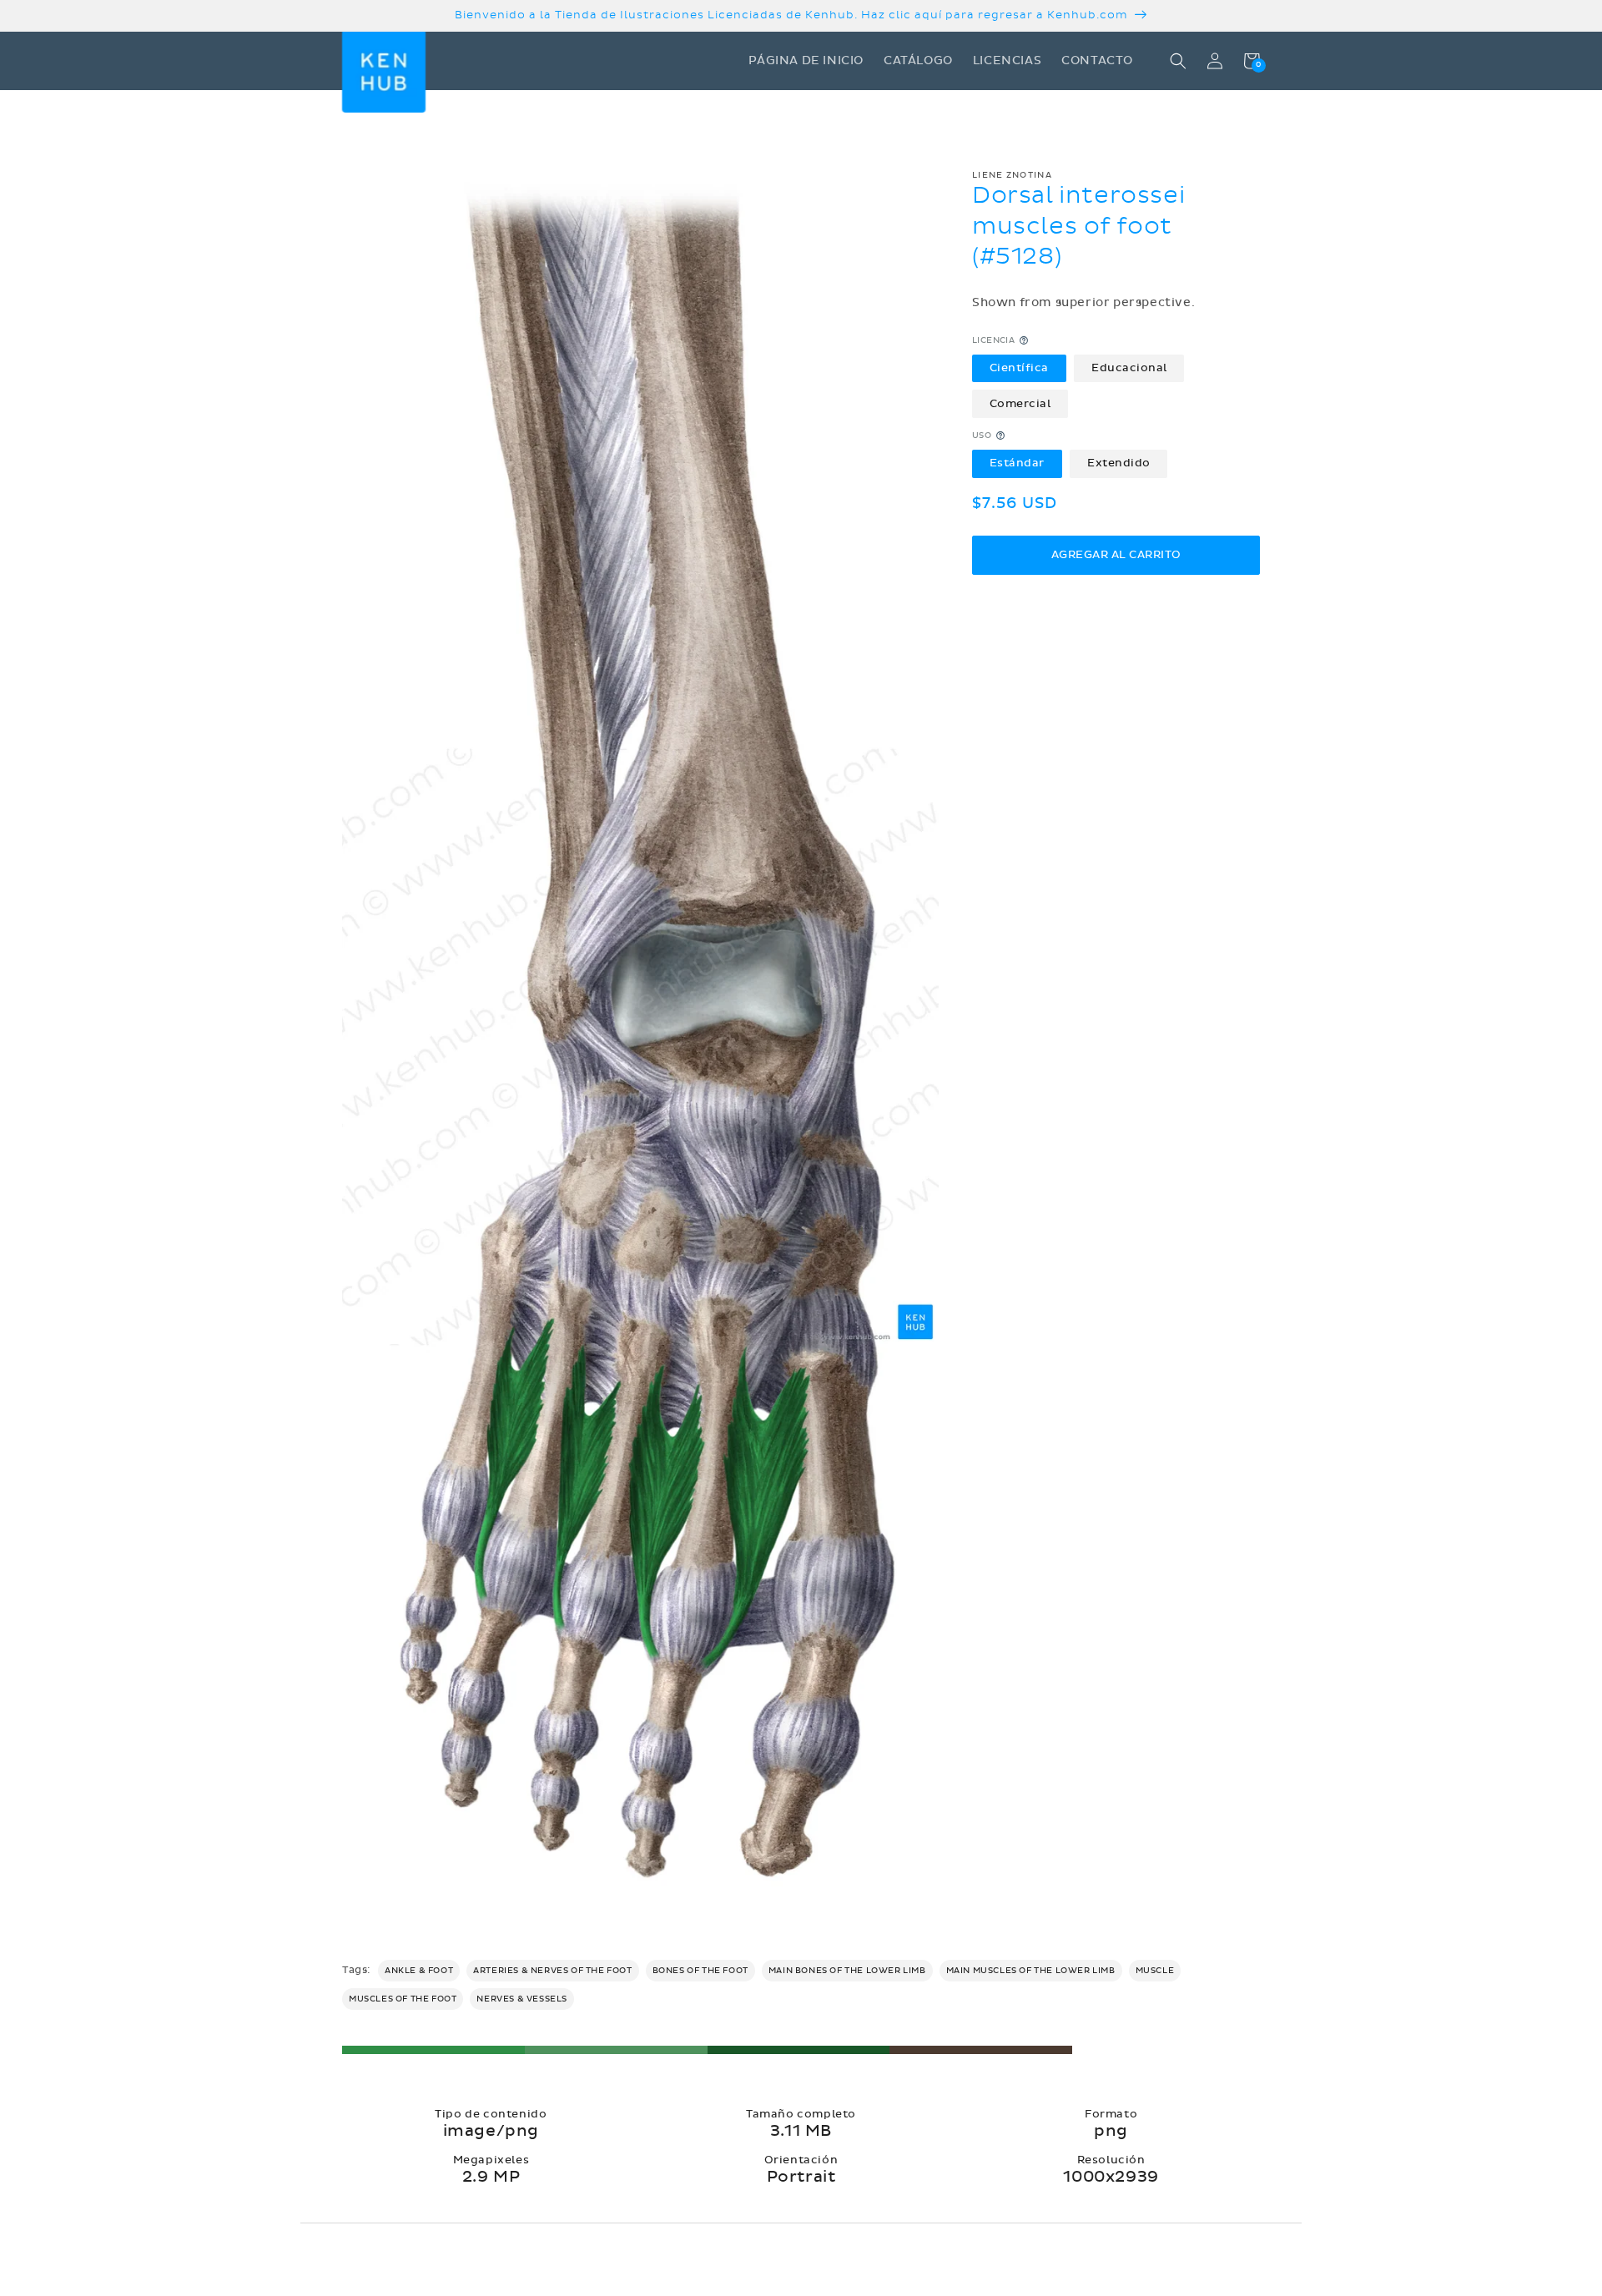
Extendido (1119, 463)
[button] (1178, 61)
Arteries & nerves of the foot (552, 1971)
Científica (1019, 368)
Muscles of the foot (403, 1999)
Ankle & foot (419, 1971)
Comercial (1020, 403)
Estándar (1017, 463)
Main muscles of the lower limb (1031, 1971)
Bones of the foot (700, 1971)
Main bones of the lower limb (847, 1971)
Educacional (1129, 368)
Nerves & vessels (522, 1999)
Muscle (1155, 1971)
